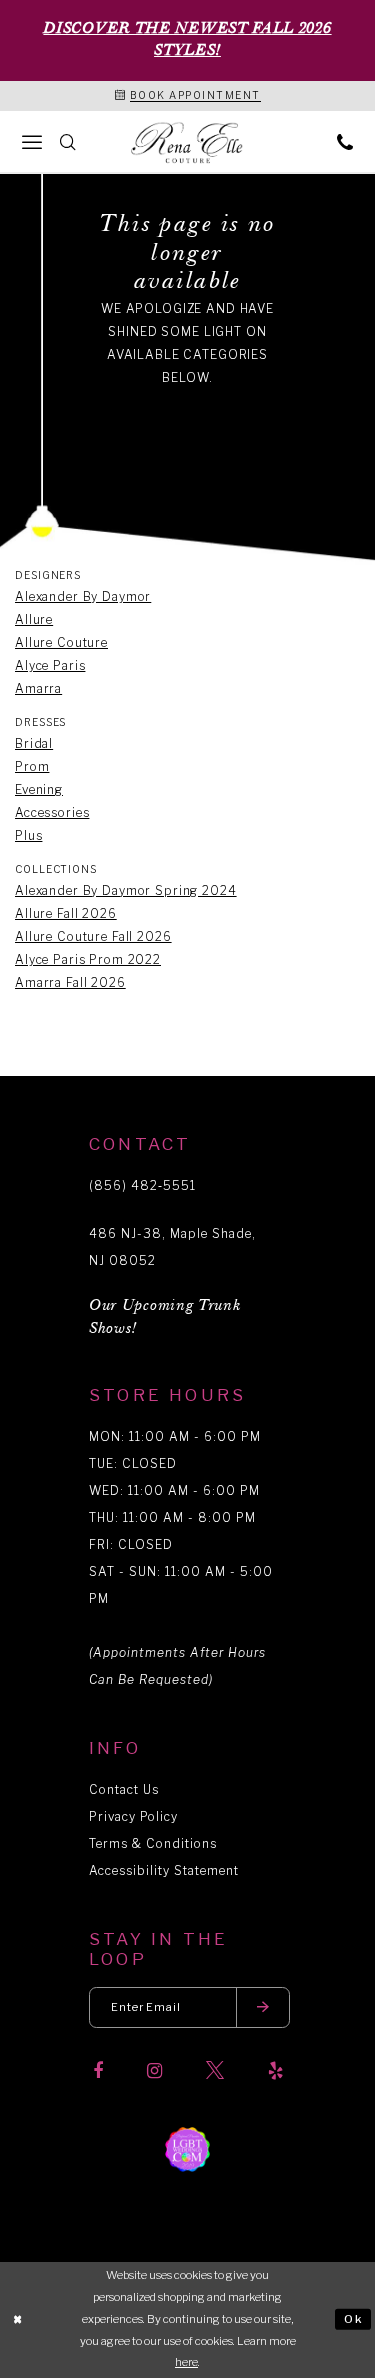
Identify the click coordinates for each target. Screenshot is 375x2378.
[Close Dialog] (18, 2319)
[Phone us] (345, 141)
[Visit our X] (215, 2071)
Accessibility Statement (164, 1870)
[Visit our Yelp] (275, 2071)
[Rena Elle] (188, 143)
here (186, 2362)
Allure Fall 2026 (66, 913)
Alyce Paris (50, 665)
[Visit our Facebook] (98, 2071)
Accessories (52, 812)
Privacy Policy (133, 1816)
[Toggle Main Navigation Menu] (32, 141)
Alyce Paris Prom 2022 (88, 959)
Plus (28, 835)
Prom (32, 766)
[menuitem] (32, 141)
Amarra (38, 688)
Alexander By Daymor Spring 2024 (126, 890)
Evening (39, 789)
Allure (34, 619)
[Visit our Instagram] (154, 2071)
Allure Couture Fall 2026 (93, 936)
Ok (354, 2319)
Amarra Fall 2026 (70, 982)
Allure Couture (61, 642)
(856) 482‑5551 (142, 1185)
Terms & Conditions (153, 1843)
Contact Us (124, 1789)
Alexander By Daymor (83, 596)
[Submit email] (263, 2007)
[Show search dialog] (68, 141)
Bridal (34, 743)
